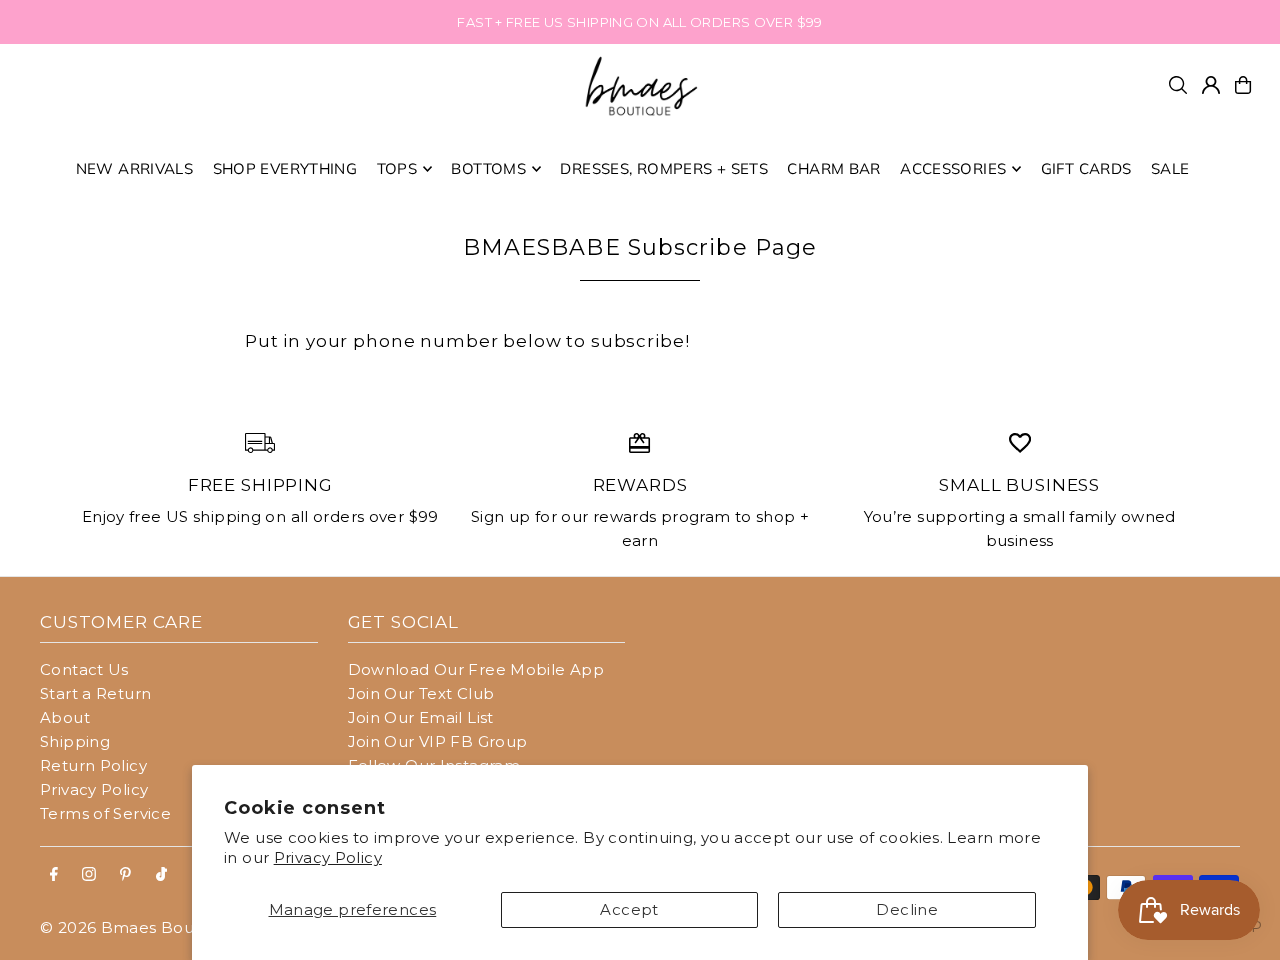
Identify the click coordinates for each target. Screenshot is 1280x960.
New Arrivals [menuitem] (135, 168)
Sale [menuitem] (1170, 168)
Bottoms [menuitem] (488, 168)
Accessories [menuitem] (953, 168)
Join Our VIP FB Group (438, 741)
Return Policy (93, 765)
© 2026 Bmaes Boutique (137, 927)
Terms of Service (105, 813)
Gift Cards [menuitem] (1086, 168)
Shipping (75, 741)
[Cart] (1243, 85)
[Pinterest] (125, 875)
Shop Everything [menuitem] (285, 168)
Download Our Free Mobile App (476, 669)
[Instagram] (89, 875)
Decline (907, 909)
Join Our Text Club (421, 693)
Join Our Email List (421, 717)
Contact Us (84, 669)
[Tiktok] (161, 875)
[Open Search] (1178, 85)
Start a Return (95, 693)
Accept (629, 909)
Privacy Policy (328, 857)
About (65, 717)
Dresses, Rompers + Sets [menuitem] (664, 168)
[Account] (1211, 85)
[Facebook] (54, 875)
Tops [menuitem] (397, 168)
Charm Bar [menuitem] (833, 168)
